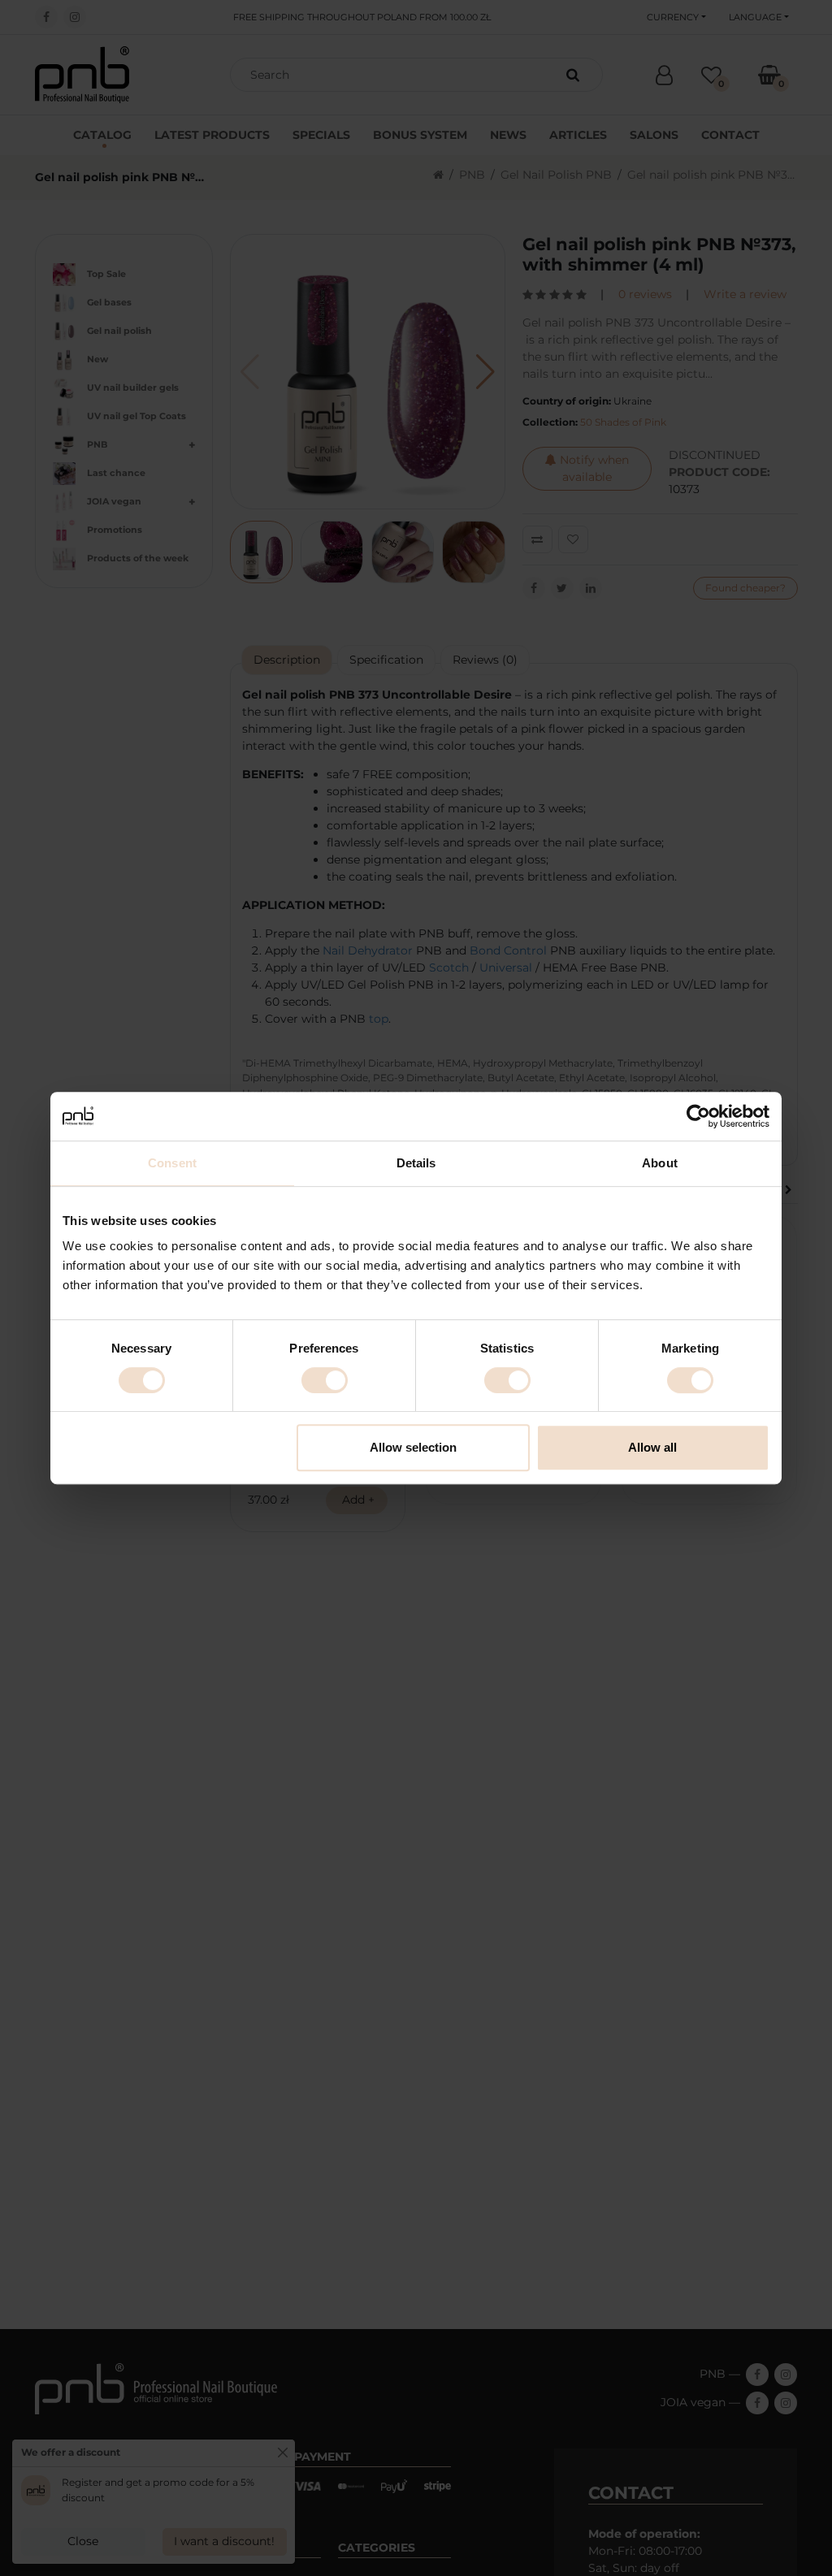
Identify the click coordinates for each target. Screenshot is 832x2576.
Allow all (652, 1447)
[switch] (325, 1380)
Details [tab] (416, 1163)
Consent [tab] (172, 1163)
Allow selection (413, 1447)
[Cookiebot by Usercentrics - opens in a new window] (698, 1116)
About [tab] (660, 1163)
